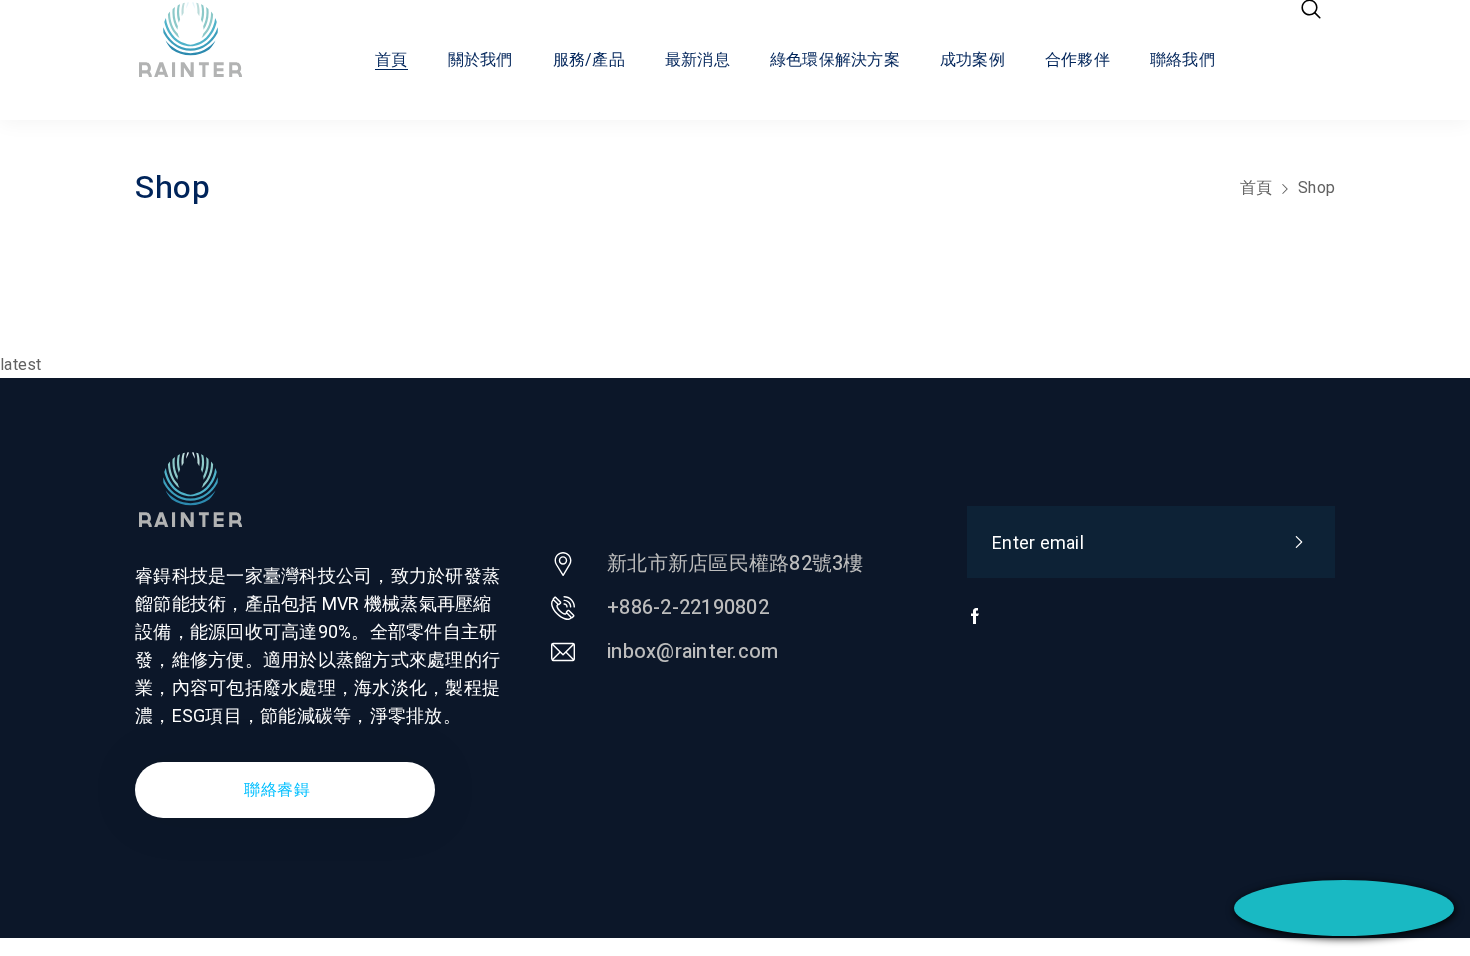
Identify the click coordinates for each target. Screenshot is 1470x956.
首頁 (1256, 187)
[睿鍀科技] (209, 40)
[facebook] (975, 626)
